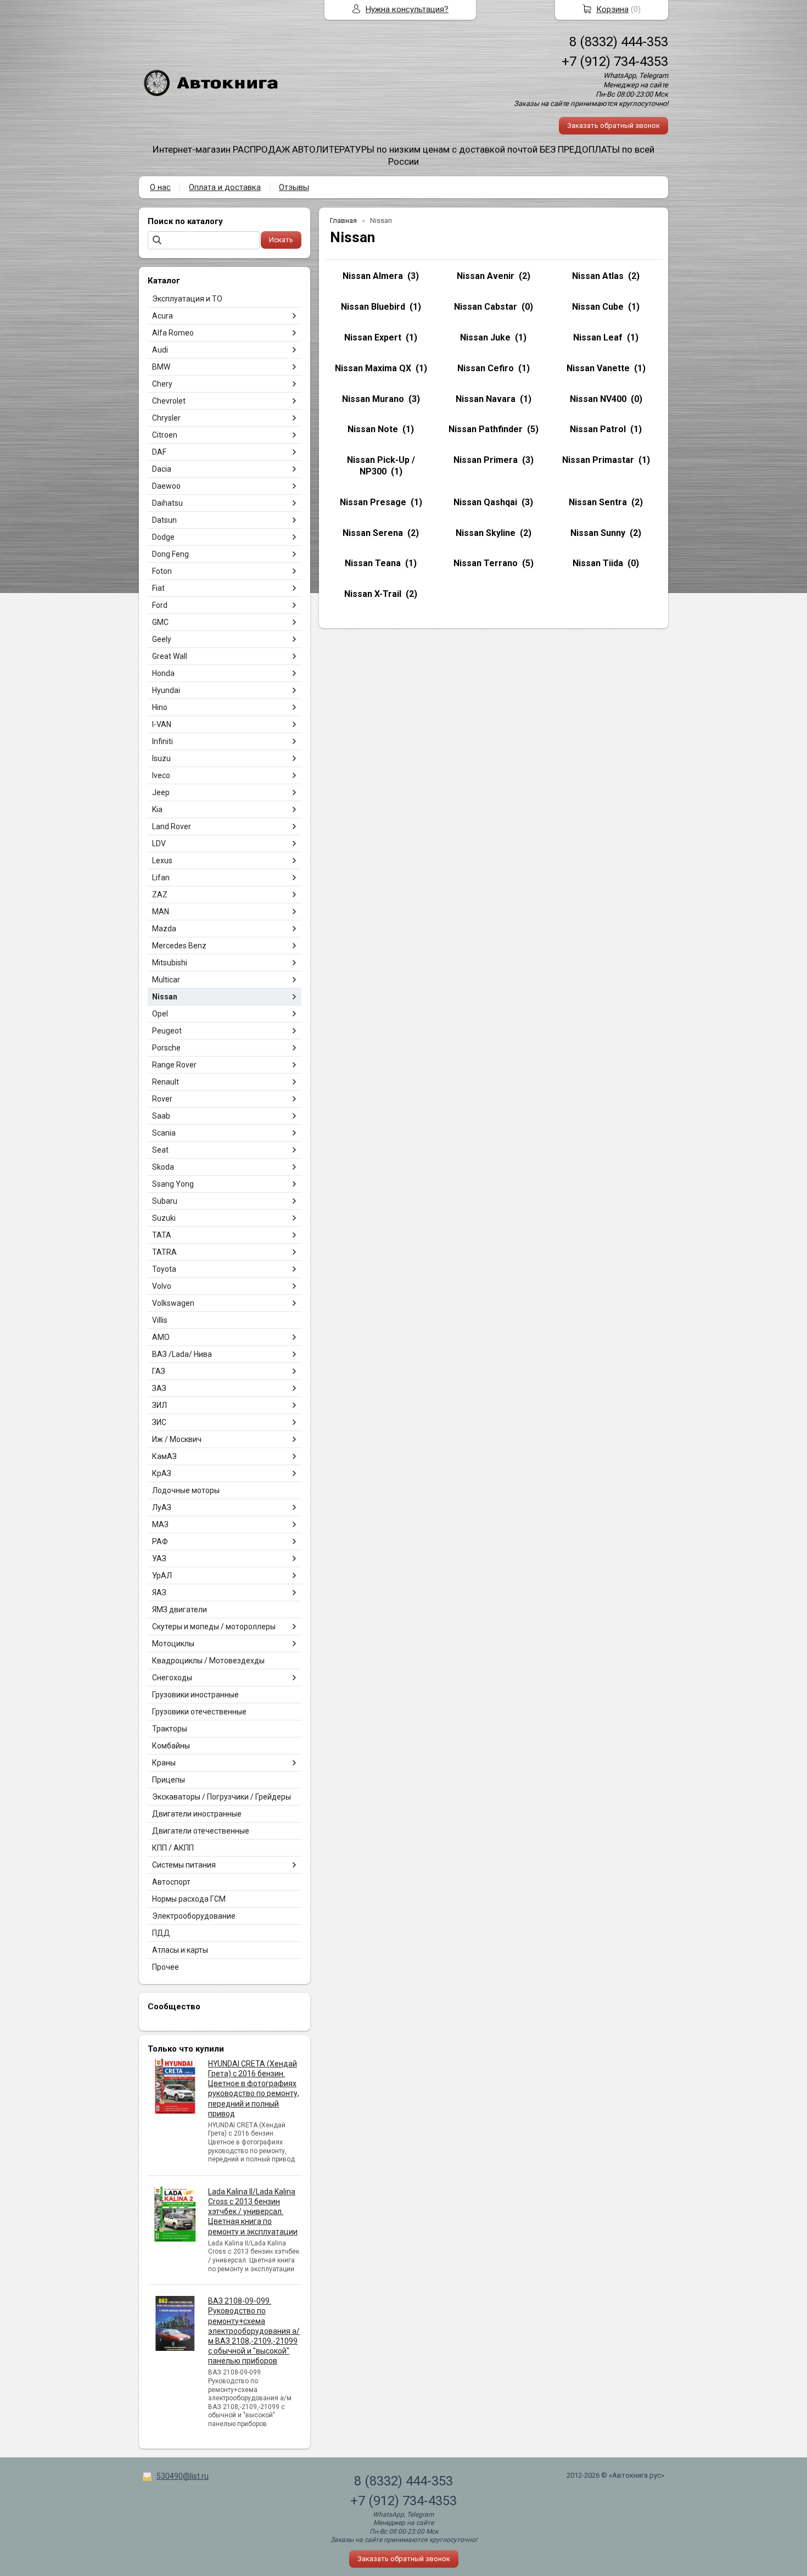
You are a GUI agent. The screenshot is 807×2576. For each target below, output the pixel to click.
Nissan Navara (486, 399)
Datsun (164, 520)
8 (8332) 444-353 (619, 42)
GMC (160, 622)
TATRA (164, 1252)
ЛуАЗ (162, 1507)
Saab (161, 1116)
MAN (161, 912)
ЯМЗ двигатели (180, 1610)
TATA (162, 1235)
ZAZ (160, 895)
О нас (160, 187)
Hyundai (166, 690)
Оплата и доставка (225, 187)
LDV (159, 843)
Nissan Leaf (598, 337)
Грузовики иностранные (195, 1695)
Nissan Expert (373, 337)
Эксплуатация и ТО (187, 299)
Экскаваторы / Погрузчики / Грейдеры (222, 1797)
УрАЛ (162, 1575)
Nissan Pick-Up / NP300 (381, 466)
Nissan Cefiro (486, 368)
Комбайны (171, 1746)
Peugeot (167, 1031)
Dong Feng (170, 554)
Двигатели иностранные (197, 1814)
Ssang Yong (173, 1184)
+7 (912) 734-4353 (615, 62)
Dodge (163, 537)
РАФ (160, 1541)
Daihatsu (167, 503)
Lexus (162, 860)
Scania (164, 1133)
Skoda (163, 1167)
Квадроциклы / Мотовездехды (208, 1661)
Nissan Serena (373, 533)
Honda (163, 673)
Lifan (161, 878)
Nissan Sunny (598, 533)
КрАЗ (162, 1473)
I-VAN (162, 724)
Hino (160, 707)
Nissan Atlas (598, 276)
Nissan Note (373, 429)
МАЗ (160, 1524)
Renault (166, 1082)
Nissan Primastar (598, 460)
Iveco (161, 775)
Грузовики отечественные (199, 1712)
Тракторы (170, 1729)
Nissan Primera (486, 460)
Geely (162, 639)
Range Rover (174, 1065)
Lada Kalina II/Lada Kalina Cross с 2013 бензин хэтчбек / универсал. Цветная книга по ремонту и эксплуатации (253, 2212)
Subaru (165, 1201)
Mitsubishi (170, 963)
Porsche (166, 1048)
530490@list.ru (183, 2476)
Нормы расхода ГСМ (189, 1899)
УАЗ (159, 1558)
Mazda (164, 929)
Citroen (165, 435)
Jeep (161, 792)
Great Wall (170, 656)
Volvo (162, 1286)
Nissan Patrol (598, 429)
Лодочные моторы (186, 1490)
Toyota (164, 1269)
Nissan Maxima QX (373, 368)
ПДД (161, 1933)
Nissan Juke (485, 337)
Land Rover (172, 826)
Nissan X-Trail (373, 594)
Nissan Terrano (486, 563)
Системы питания (184, 1865)
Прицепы (169, 1780)
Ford (160, 605)
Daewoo (166, 486)
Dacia (162, 469)
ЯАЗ (159, 1592)
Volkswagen (173, 1303)
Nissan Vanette (598, 368)
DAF (159, 452)
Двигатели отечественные (201, 1831)
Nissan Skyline (486, 533)
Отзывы (294, 187)
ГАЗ (159, 1371)
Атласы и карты (180, 1950)
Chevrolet (169, 401)
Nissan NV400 (598, 399)
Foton (162, 571)
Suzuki (164, 1218)
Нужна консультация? (407, 9)
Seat (160, 1150)
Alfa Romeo (173, 333)
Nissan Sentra (598, 502)
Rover (162, 1099)
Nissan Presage (373, 502)
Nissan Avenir (486, 276)
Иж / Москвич (177, 1439)
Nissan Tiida (598, 563)
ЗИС (159, 1422)
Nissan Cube (598, 307)
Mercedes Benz (179, 946)
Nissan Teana (373, 563)
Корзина (612, 9)
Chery (162, 384)
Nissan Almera (373, 276)
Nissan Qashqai (485, 502)
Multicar (166, 980)
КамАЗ (164, 1456)
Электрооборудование (194, 1916)
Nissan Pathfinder (486, 429)
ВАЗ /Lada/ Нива (182, 1354)
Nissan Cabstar (486, 307)
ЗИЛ (159, 1405)
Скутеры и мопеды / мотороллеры (214, 1627)
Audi (160, 350)
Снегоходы (172, 1678)
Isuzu (161, 758)
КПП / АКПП (173, 1848)
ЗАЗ (159, 1388)
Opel (160, 1014)
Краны (164, 1763)
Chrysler (166, 418)
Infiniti (162, 741)
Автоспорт (171, 1882)
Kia (157, 809)
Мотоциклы (173, 1644)
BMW (161, 367)
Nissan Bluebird (373, 307)
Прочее (166, 1967)
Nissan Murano (373, 399)
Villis (160, 1320)
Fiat (158, 588)
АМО (161, 1337)
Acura (162, 316)
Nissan (165, 997)
